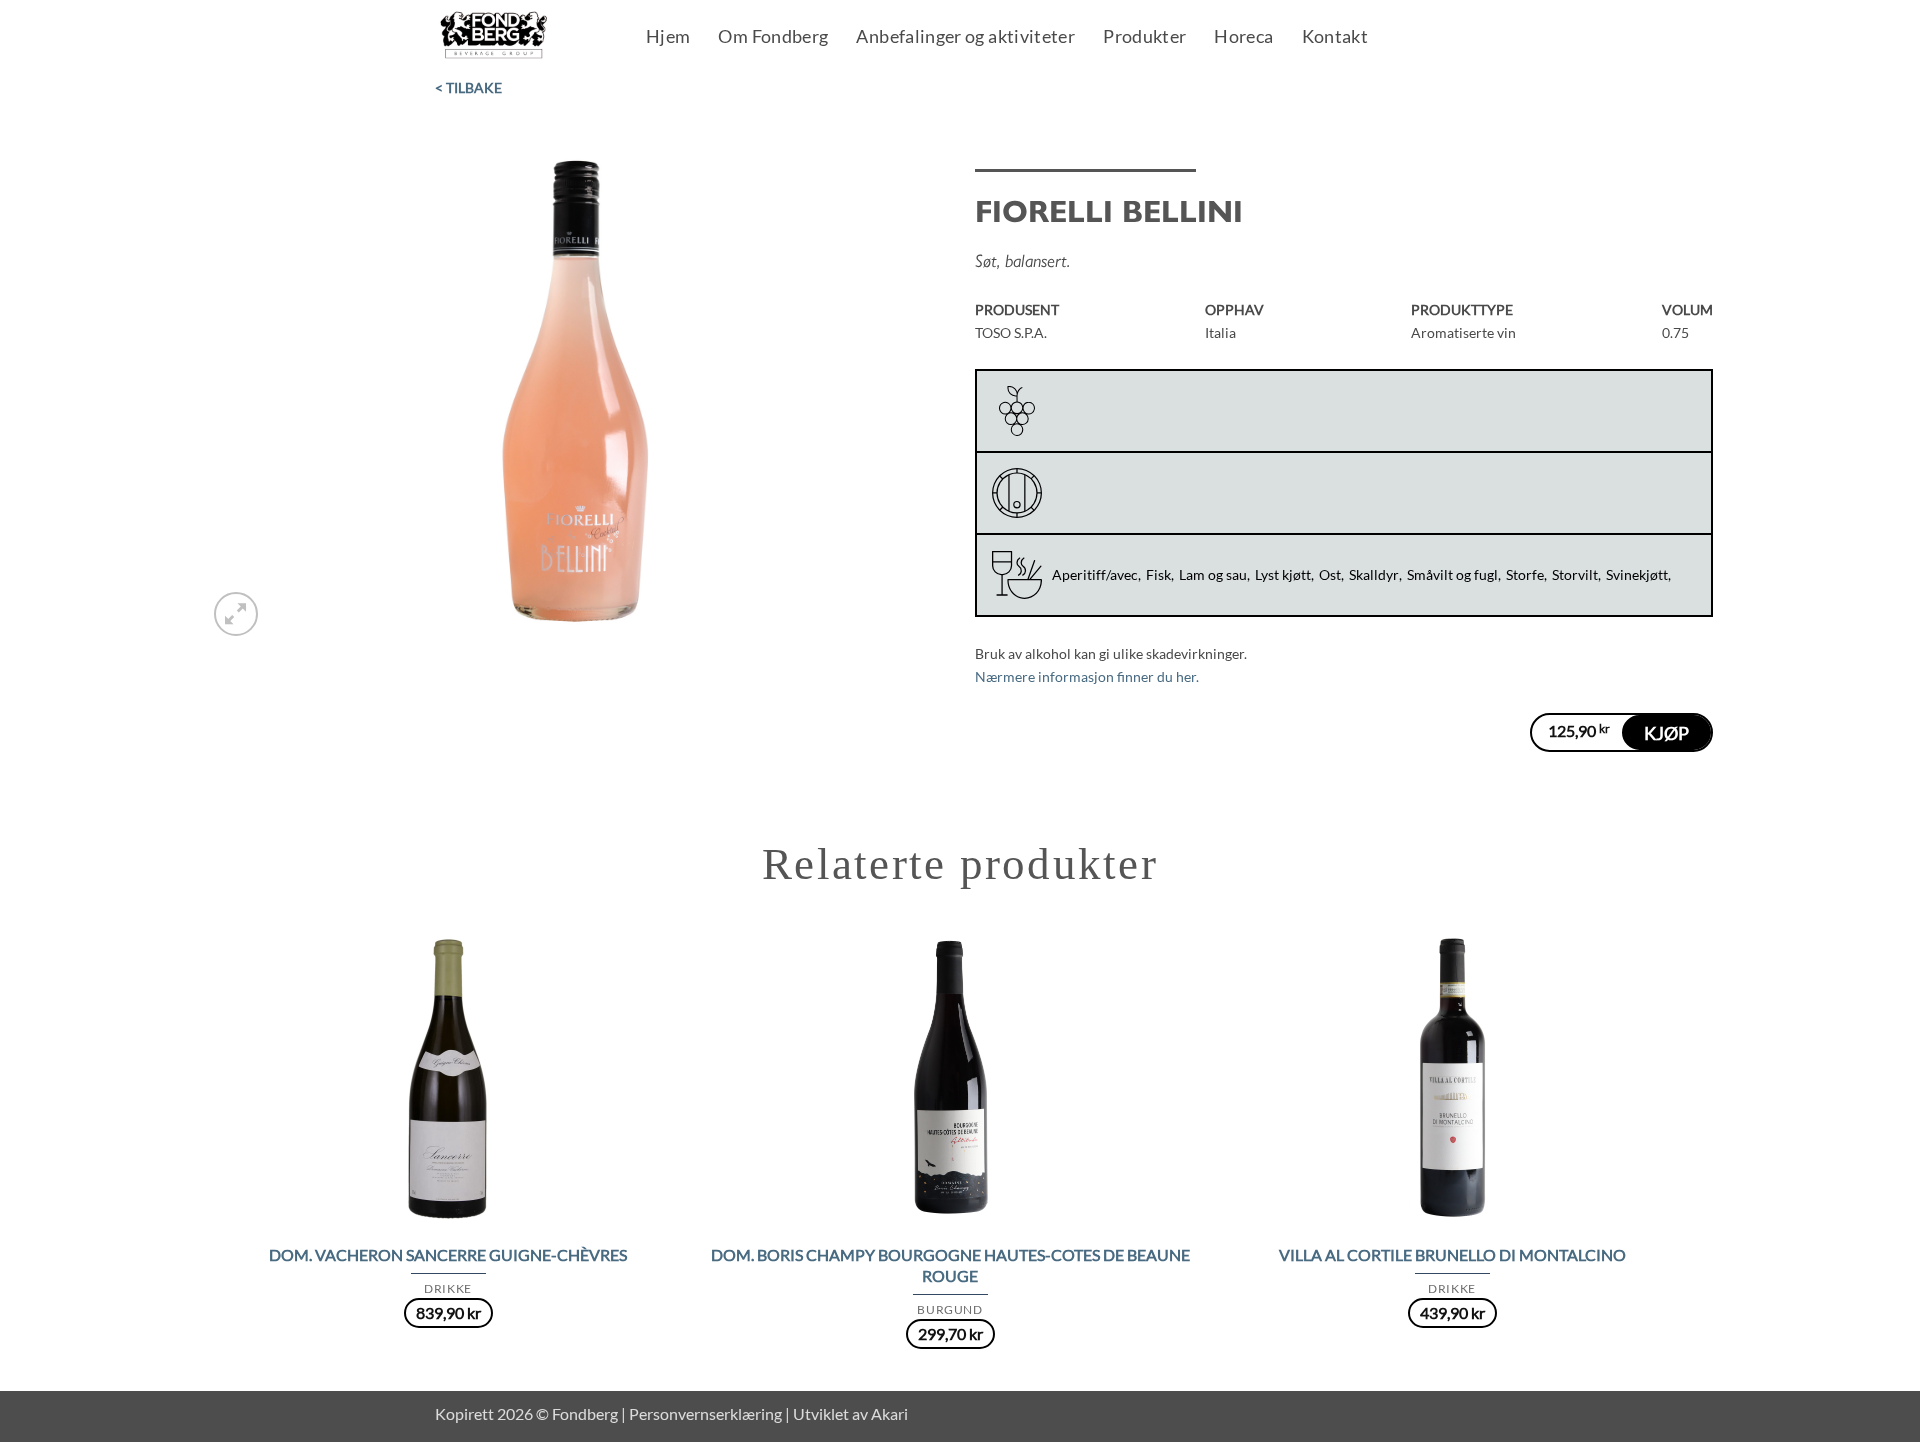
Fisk (1158, 574)
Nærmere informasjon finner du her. (1087, 676)
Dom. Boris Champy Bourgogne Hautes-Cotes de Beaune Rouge (950, 1265)
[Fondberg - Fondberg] (519, 36)
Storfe (1525, 574)
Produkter (1144, 38)
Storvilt (1575, 574)
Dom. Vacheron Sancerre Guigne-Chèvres (448, 1254)
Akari (889, 1413)
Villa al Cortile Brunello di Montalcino (1452, 1254)
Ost (1330, 574)
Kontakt (1335, 38)
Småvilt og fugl (1452, 574)
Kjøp (1666, 733)
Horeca (1243, 38)
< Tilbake (468, 87)
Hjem (668, 38)
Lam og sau (1213, 574)
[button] (236, 614)
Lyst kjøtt (1283, 574)
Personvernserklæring (705, 1413)
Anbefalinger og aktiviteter (965, 38)
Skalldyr (1374, 574)
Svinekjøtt (1637, 574)
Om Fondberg (773, 38)
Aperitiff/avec (1095, 574)
